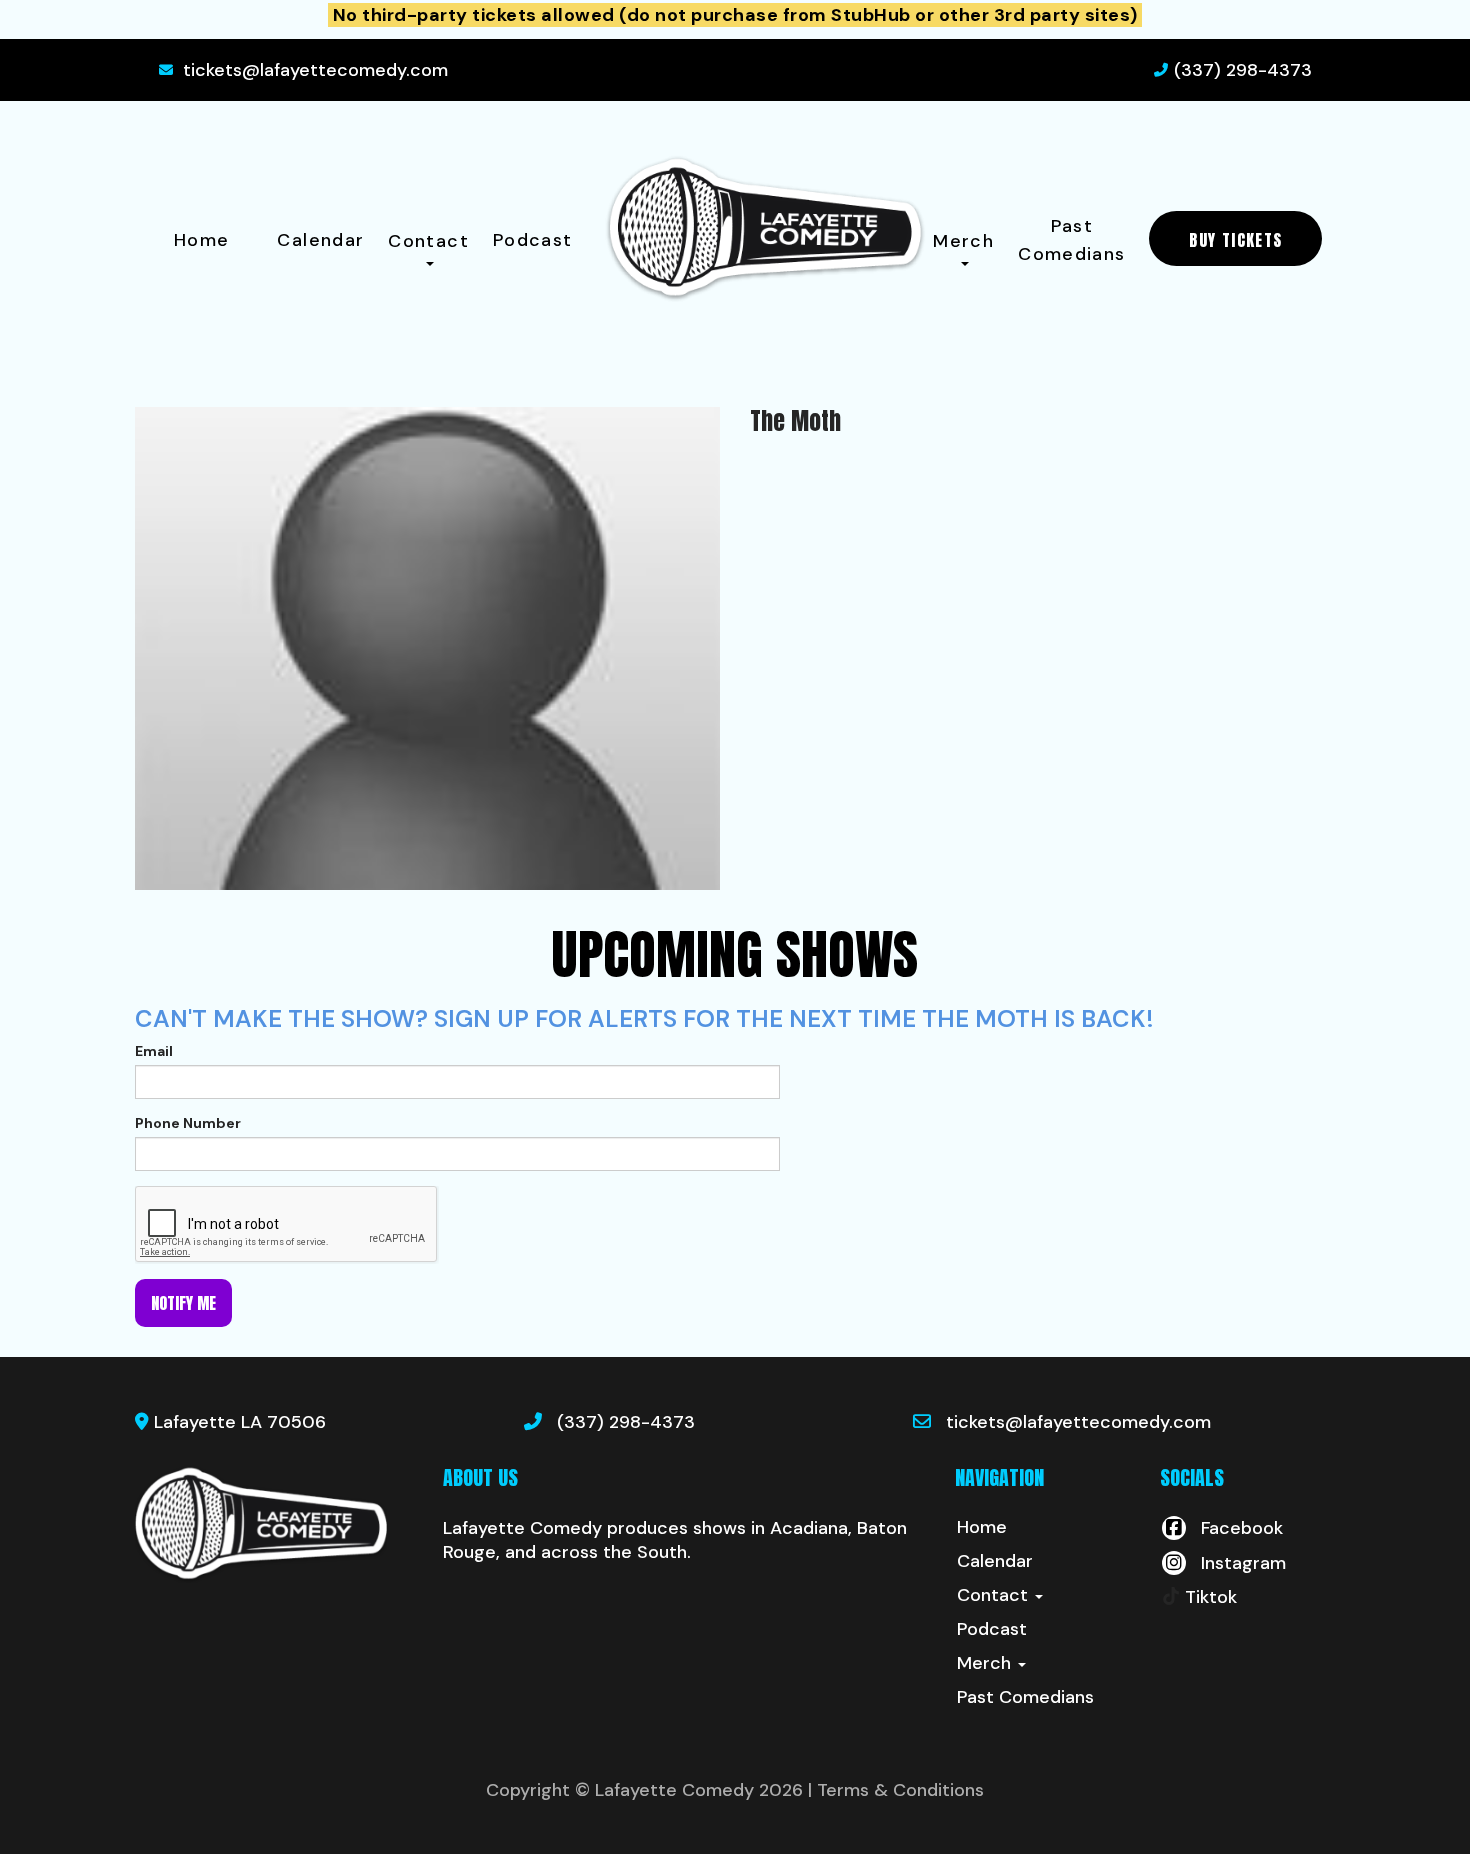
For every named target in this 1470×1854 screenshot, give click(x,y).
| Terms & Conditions (896, 1790)
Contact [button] (428, 241)
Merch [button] (963, 241)
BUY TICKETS (1235, 240)
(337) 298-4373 (1243, 70)
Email (154, 1051)
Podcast (533, 240)
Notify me (183, 1303)
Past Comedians (1071, 240)
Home (201, 240)
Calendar (320, 240)
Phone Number (188, 1123)
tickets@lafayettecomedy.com (315, 70)
